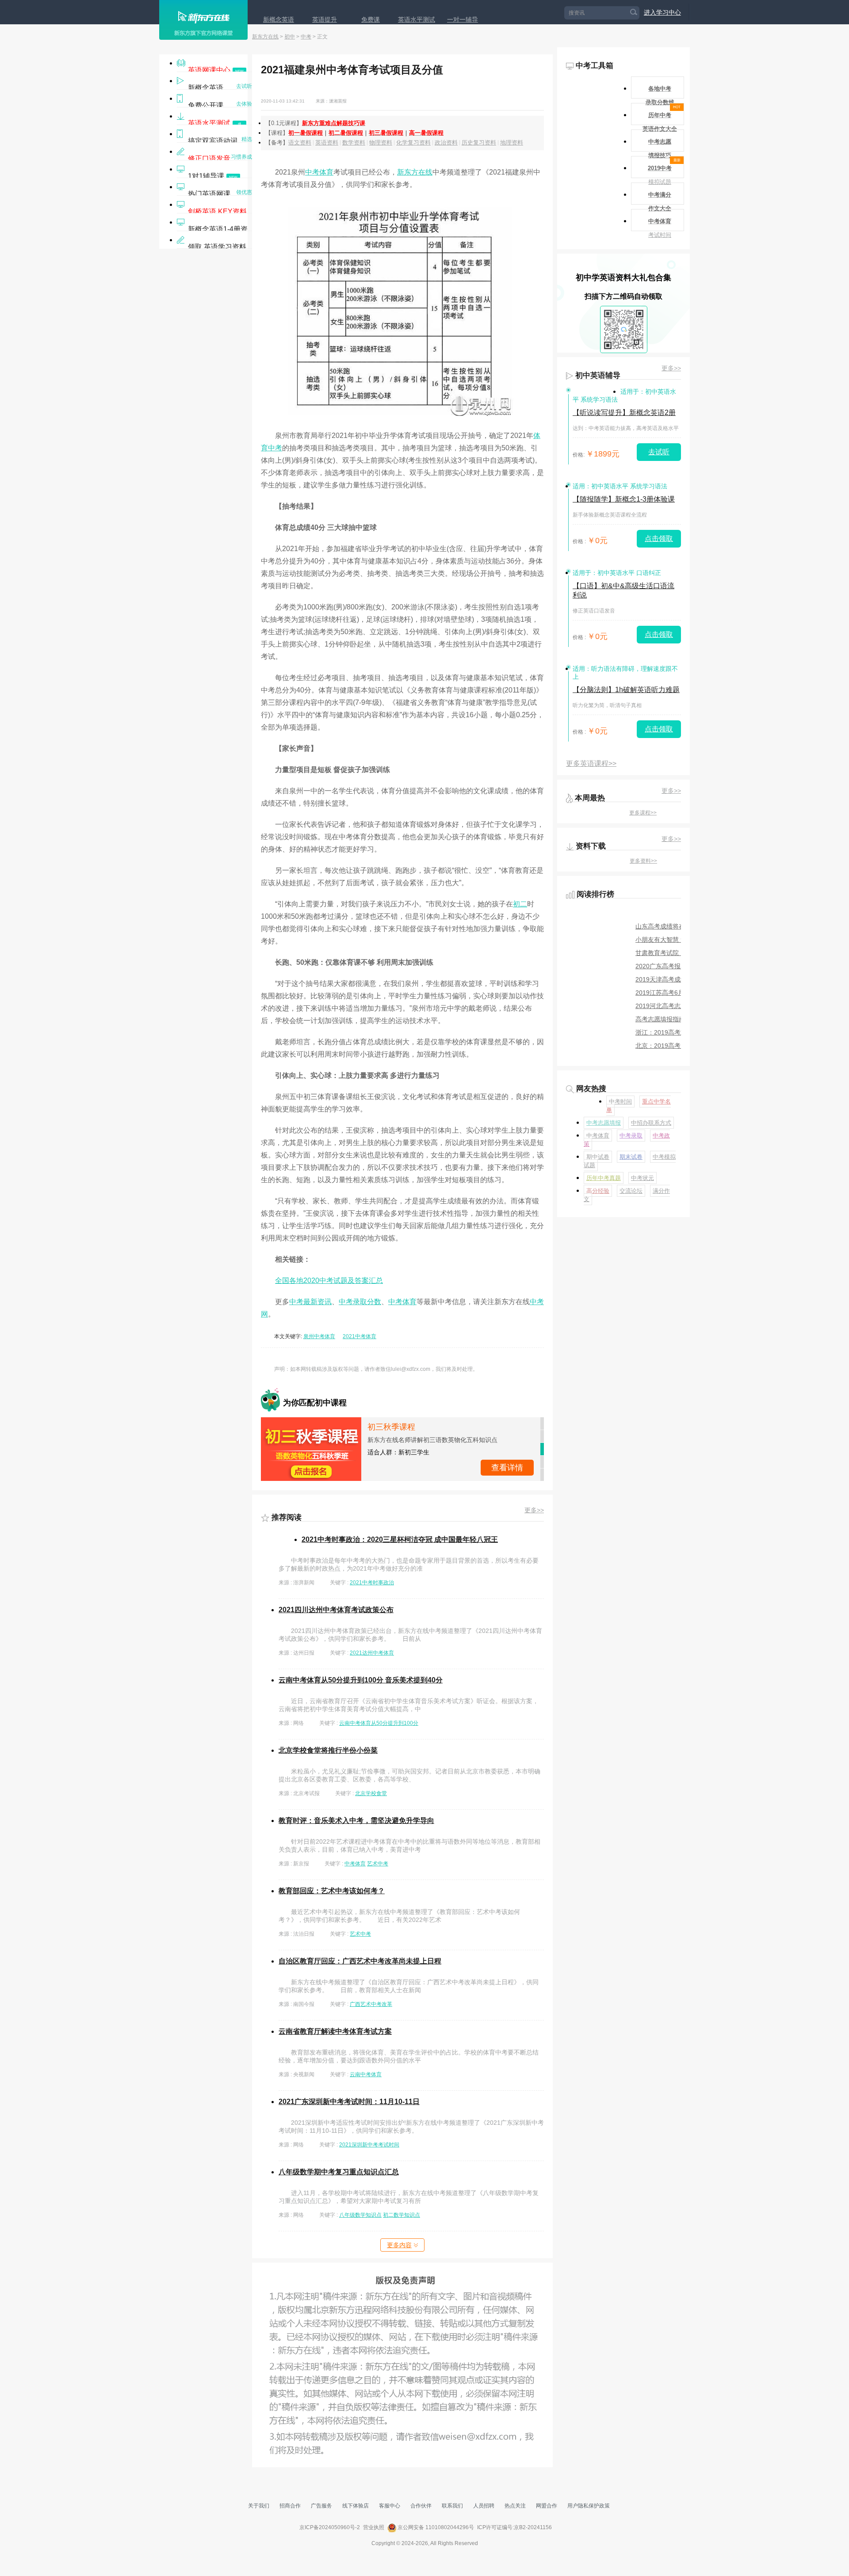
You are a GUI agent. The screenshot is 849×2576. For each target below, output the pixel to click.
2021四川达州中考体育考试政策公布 (336, 1610)
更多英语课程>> (591, 763)
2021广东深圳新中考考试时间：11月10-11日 (349, 2102)
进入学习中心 (662, 12)
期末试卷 (631, 1157)
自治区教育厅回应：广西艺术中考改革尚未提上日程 (360, 1961)
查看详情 (507, 1455)
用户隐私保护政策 (589, 2506)
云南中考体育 (366, 2074)
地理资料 (512, 143)
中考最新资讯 (310, 1302)
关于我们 (259, 2506)
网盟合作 (547, 2506)
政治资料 (446, 143)
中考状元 (642, 1178)
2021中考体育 (359, 1336)
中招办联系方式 (651, 1123)
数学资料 (354, 143)
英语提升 (325, 19)
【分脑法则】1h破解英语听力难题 (626, 690)
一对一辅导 (463, 19)
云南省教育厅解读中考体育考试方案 (335, 2031)
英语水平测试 (417, 19)
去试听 (659, 452)
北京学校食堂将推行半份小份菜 (328, 1750)
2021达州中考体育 (372, 1653)
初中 (290, 37)
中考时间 (620, 1102)
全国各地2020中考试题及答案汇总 (329, 1280)
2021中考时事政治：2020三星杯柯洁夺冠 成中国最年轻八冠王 (400, 1539)
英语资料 (327, 143)
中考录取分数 (360, 1302)
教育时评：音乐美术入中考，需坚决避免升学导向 (356, 1821)
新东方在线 (265, 37)
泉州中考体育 (319, 1336)
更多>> (534, 1510)
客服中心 (390, 2506)
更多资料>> (643, 861)
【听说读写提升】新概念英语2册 (624, 413)
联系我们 (452, 2506)
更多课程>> (643, 813)
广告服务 (321, 2506)
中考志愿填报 (604, 1123)
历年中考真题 (604, 1178)
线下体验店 (356, 2506)
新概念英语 (279, 19)
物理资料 (381, 143)
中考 (306, 37)
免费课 (371, 19)
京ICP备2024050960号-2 (330, 2527)
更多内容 (399, 2245)
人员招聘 (484, 2506)
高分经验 (598, 1191)
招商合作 (290, 2506)
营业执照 (374, 2527)
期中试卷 (598, 1157)
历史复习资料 (479, 143)
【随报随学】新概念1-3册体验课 (624, 499)
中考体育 (319, 172)
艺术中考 (378, 1864)
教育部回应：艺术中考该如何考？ (332, 1891)
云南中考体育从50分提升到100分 (379, 1723)
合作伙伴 (421, 2506)
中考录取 (631, 1136)
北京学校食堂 (371, 1793)
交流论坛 (631, 1191)
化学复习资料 (413, 143)
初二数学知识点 (402, 2215)
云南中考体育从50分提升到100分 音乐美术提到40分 (361, 1680)
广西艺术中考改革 (371, 2004)
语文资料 (300, 143)
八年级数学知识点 (360, 2215)
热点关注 (515, 2506)
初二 (520, 904)
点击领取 (659, 538)
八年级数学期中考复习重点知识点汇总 (339, 2172)
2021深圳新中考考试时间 (369, 2145)
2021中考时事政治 (372, 1583)
